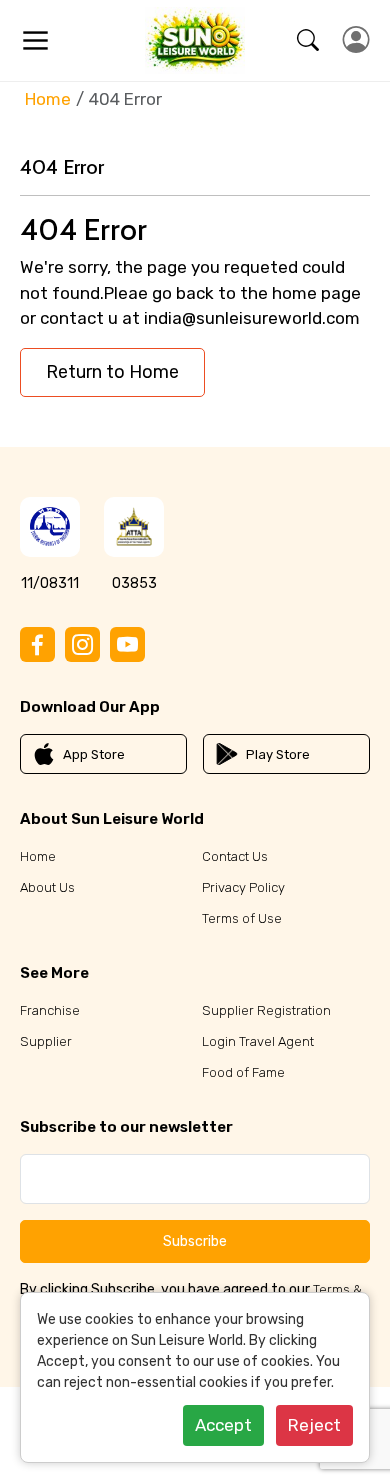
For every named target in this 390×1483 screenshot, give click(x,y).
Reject (314, 1425)
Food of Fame (243, 1072)
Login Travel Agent (258, 1041)
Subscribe (195, 1241)
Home (48, 99)
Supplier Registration (266, 1010)
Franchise (50, 1010)
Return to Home (112, 372)
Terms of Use (242, 918)
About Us (47, 887)
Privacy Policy (243, 887)
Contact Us (235, 856)
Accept (223, 1425)
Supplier (46, 1041)
